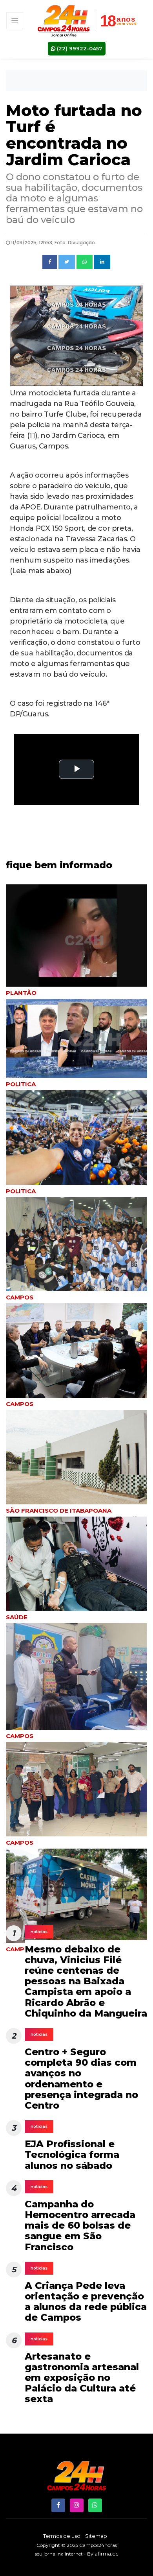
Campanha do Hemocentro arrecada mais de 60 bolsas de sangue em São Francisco (80, 2225)
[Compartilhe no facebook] (50, 262)
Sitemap (96, 2536)
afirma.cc (107, 2554)
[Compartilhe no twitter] (67, 262)
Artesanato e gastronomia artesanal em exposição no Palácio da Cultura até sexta (82, 2378)
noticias (39, 1932)
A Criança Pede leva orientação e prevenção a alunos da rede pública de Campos (86, 2302)
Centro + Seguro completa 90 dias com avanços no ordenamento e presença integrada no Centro (81, 2079)
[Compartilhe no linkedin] (102, 262)
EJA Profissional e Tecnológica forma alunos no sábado (72, 2154)
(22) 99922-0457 (79, 48)
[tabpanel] (76, 1143)
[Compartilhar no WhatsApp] (85, 262)
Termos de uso (62, 2536)
